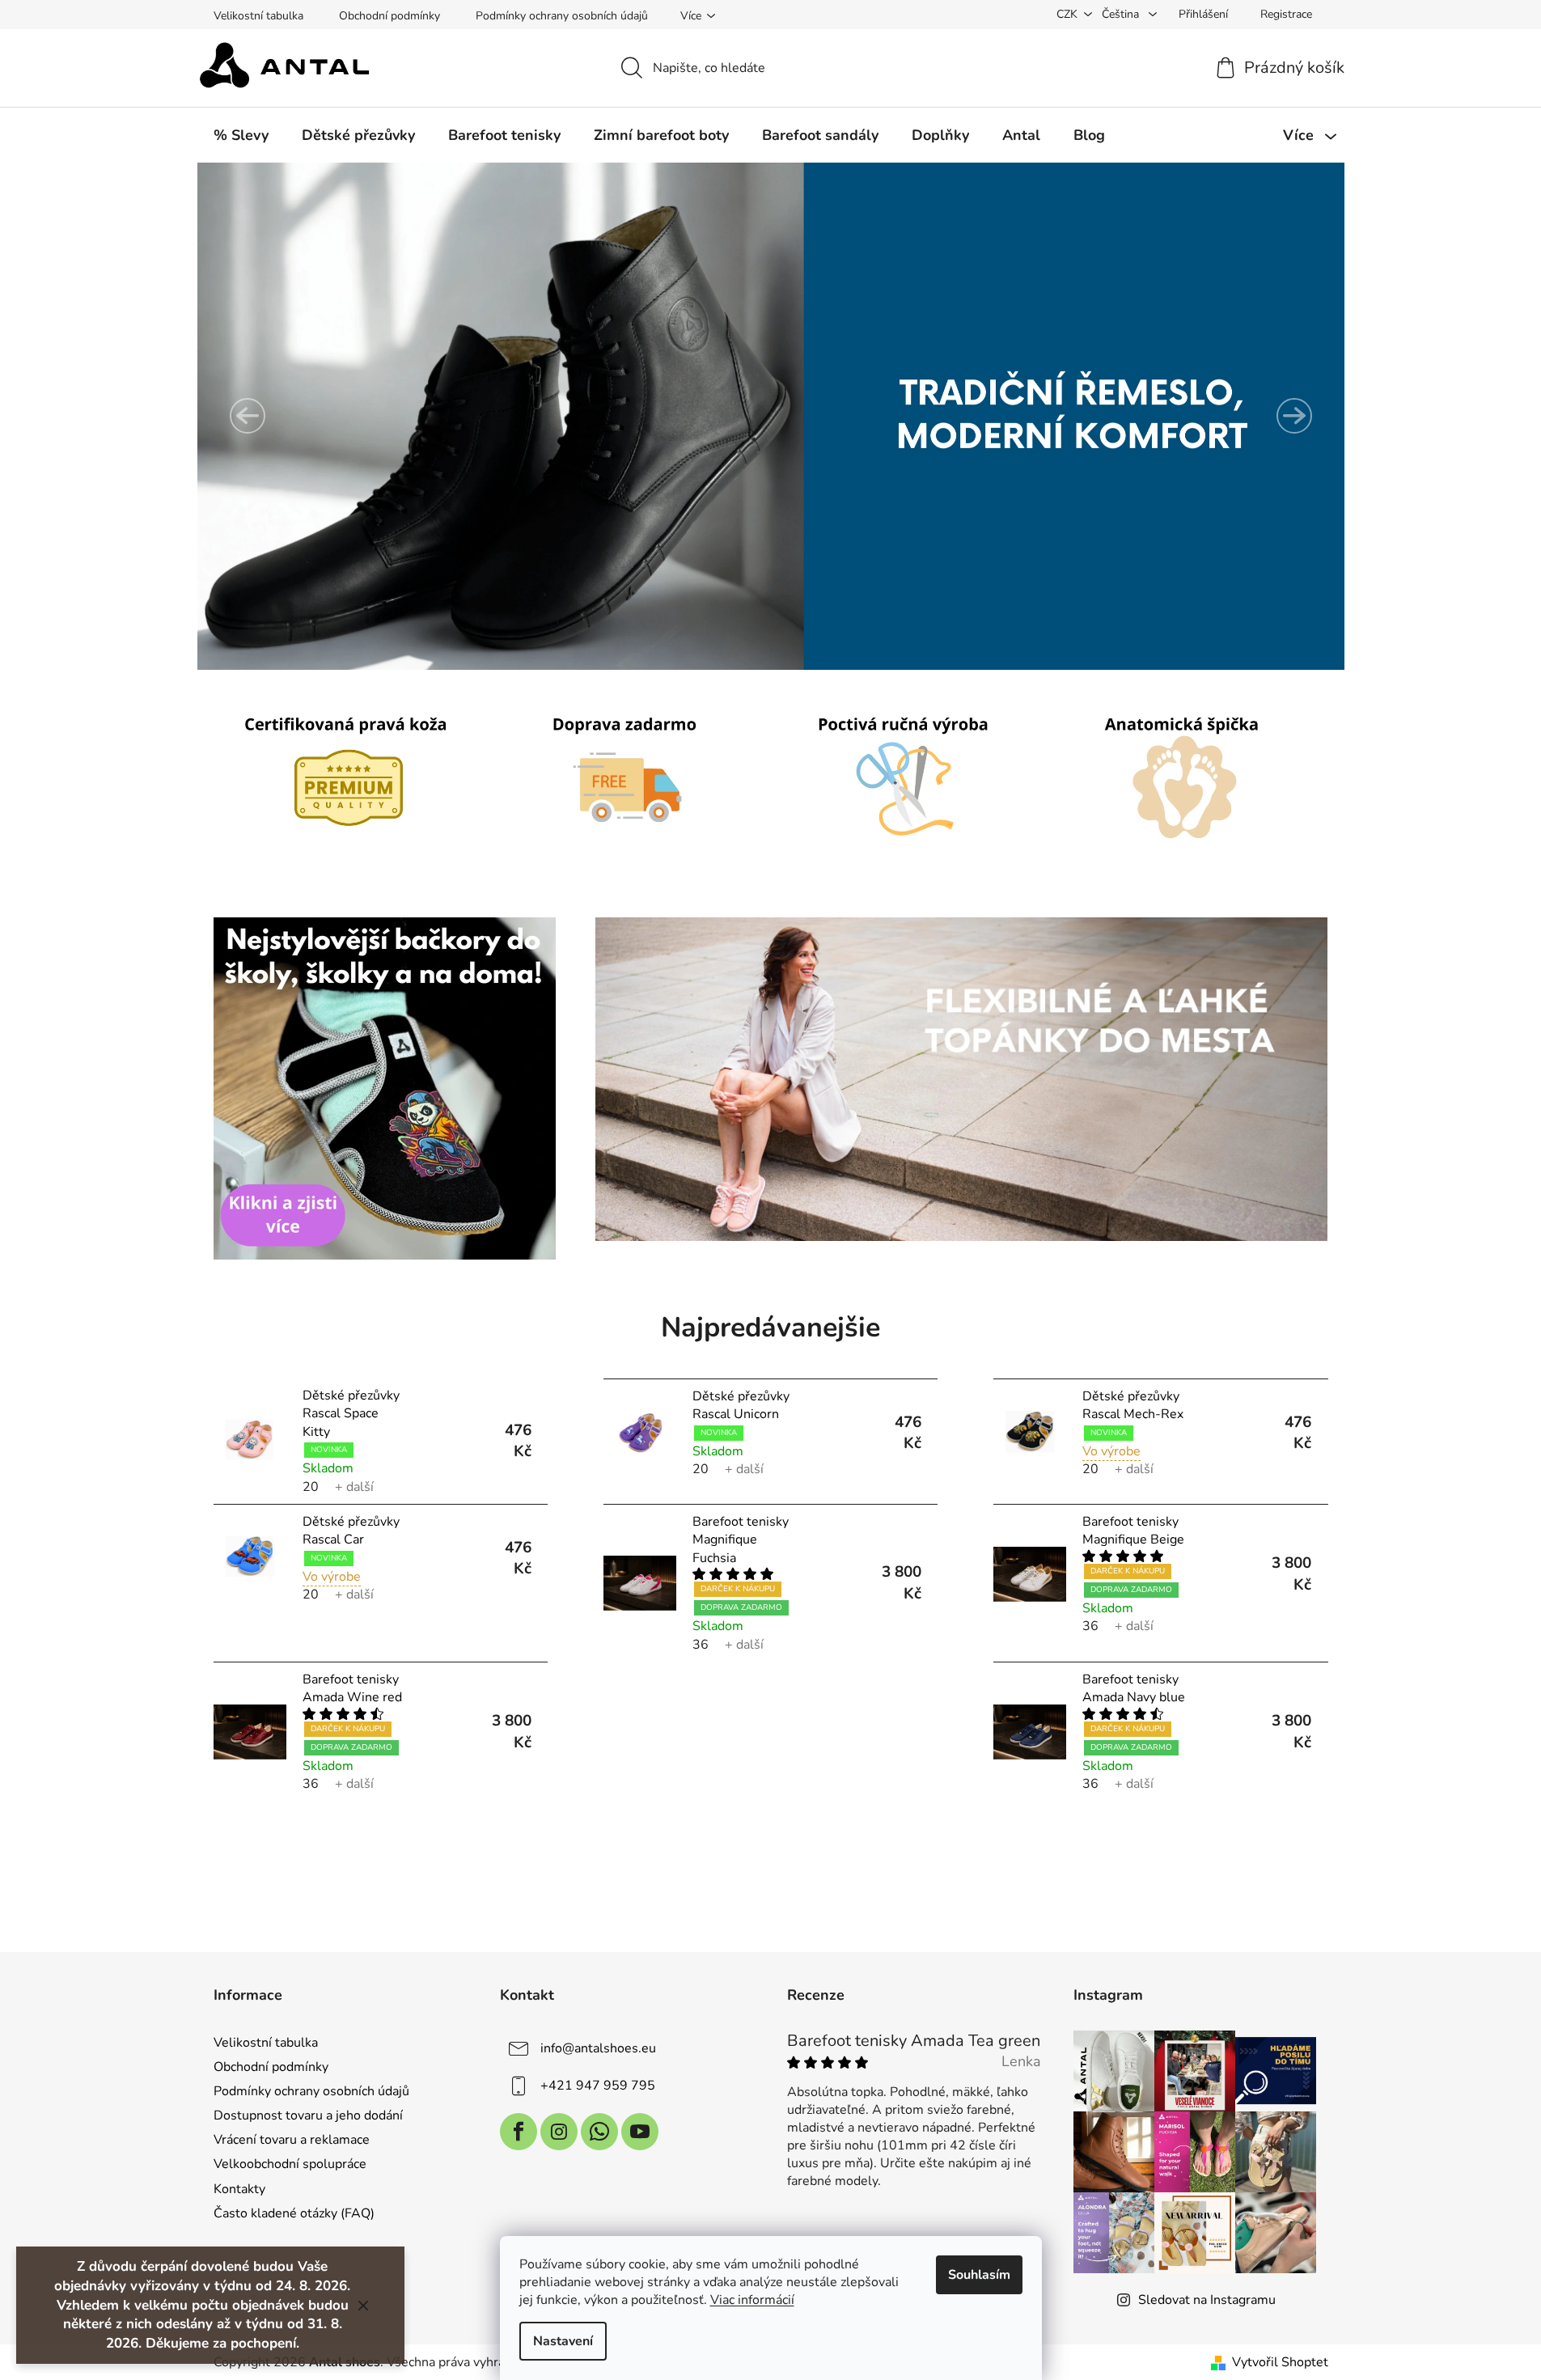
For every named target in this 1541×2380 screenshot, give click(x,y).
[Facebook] (519, 2132)
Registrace (1286, 14)
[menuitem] (241, 135)
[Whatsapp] (599, 2132)
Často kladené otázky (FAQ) (294, 2213)
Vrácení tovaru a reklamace (292, 2140)
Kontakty (239, 2189)
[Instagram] (559, 2132)
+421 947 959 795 (598, 2086)
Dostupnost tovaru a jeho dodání (308, 2115)
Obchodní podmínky (389, 16)
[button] (248, 416)
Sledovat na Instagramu (1207, 2300)
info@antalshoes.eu (598, 2048)
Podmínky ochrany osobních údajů (562, 16)
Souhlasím (979, 2275)
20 (311, 1487)
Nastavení (563, 2341)
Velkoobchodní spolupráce (290, 2164)
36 (701, 1645)
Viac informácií (752, 2300)
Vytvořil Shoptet (1280, 2362)
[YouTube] (640, 2132)
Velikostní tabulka (258, 16)
